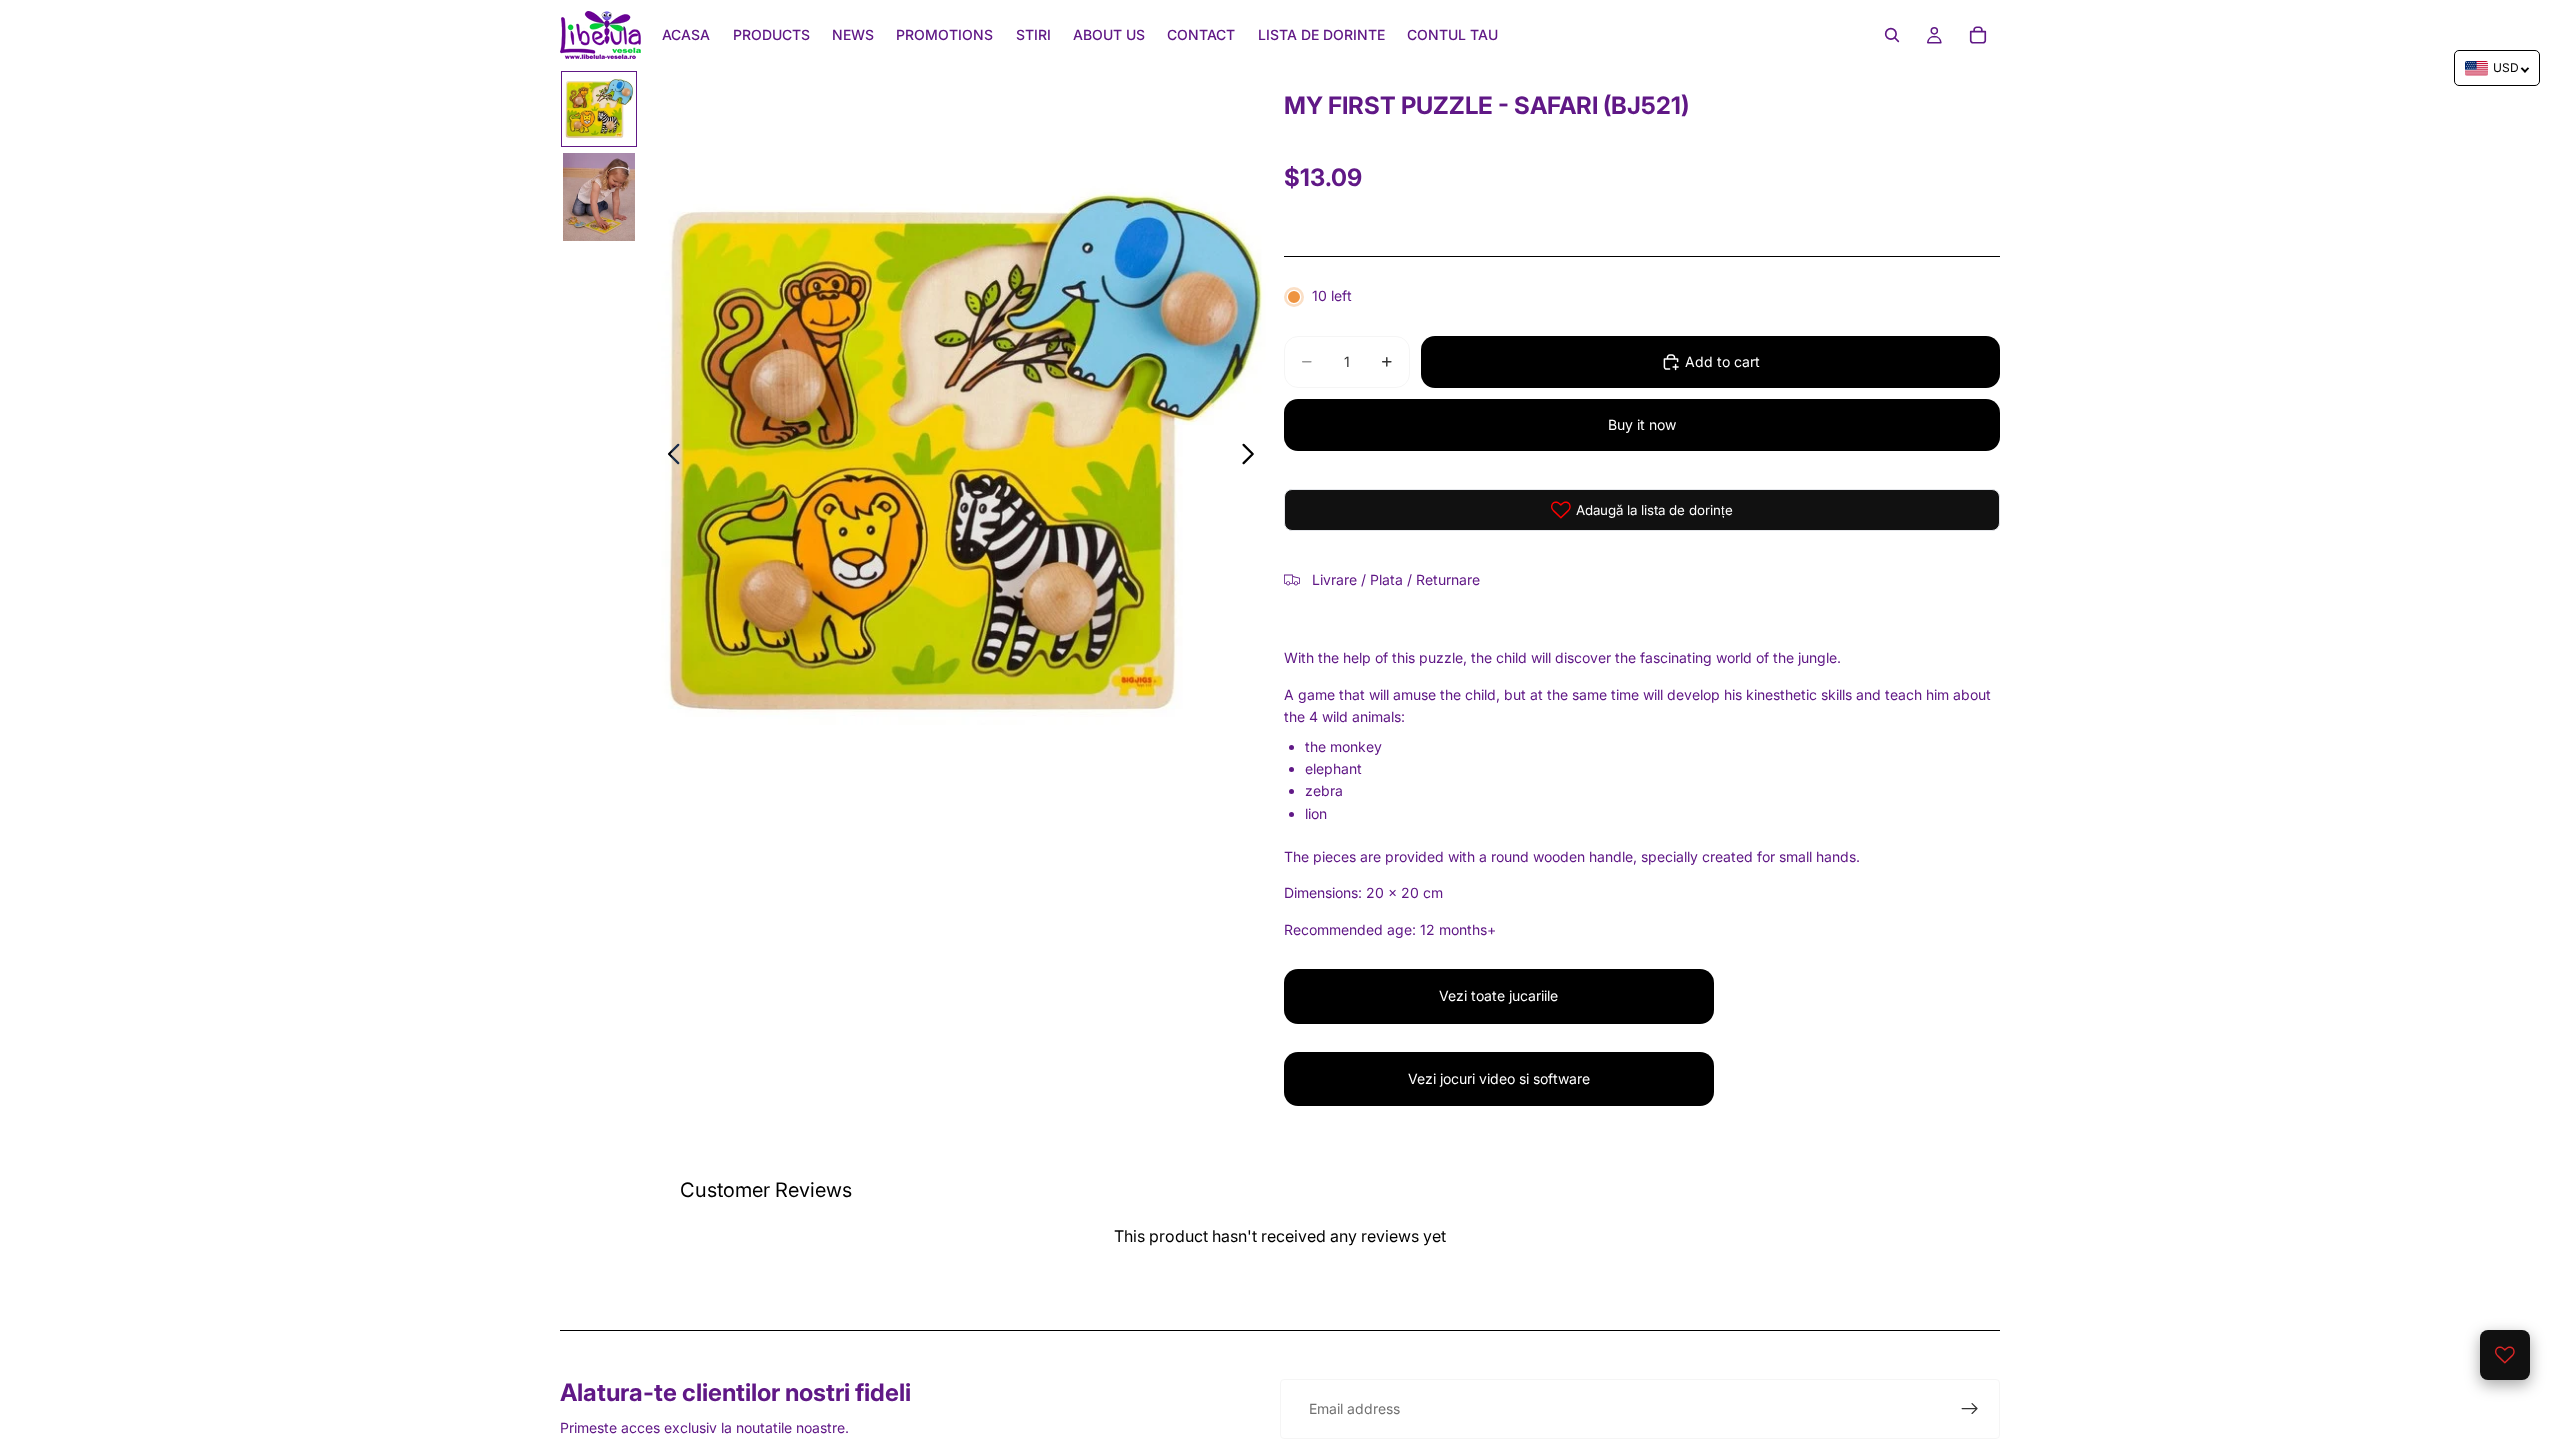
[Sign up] (1970, 1409)
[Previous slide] (668, 457)
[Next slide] (1253, 457)
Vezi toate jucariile (1498, 995)
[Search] (1892, 35)
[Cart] (1978, 35)
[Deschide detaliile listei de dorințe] (2505, 1355)
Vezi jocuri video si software (1499, 1078)
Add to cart (1722, 361)
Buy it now (1642, 424)
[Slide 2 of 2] (599, 197)
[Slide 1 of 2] (599, 109)
